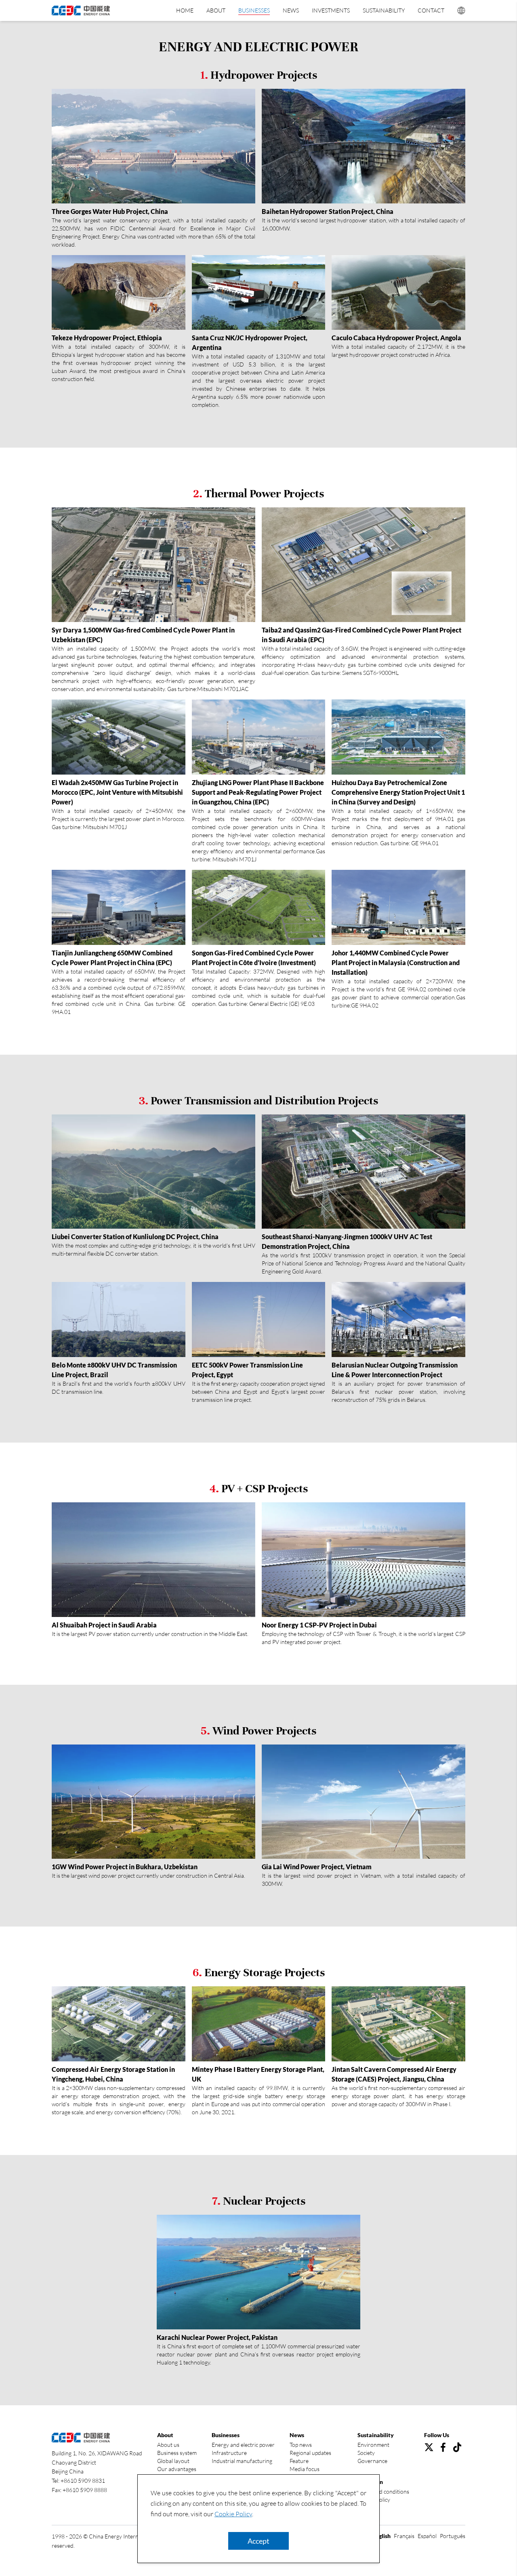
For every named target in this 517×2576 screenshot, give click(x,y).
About (216, 10)
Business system (177, 2453)
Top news (301, 2445)
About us (168, 2445)
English (381, 2536)
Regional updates (310, 2453)
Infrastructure (229, 2453)
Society (366, 2453)
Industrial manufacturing (242, 2461)
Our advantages (177, 2469)
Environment (373, 2445)
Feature (299, 2461)
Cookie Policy (233, 2514)
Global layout (173, 2461)
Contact (431, 10)
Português (453, 2536)
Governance (372, 2461)
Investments (331, 10)
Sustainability (384, 10)
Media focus (305, 2469)
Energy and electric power (243, 2445)
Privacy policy (374, 2500)
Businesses (254, 10)
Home (185, 10)
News (291, 10)
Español (427, 2536)
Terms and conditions (383, 2491)
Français (404, 2536)
